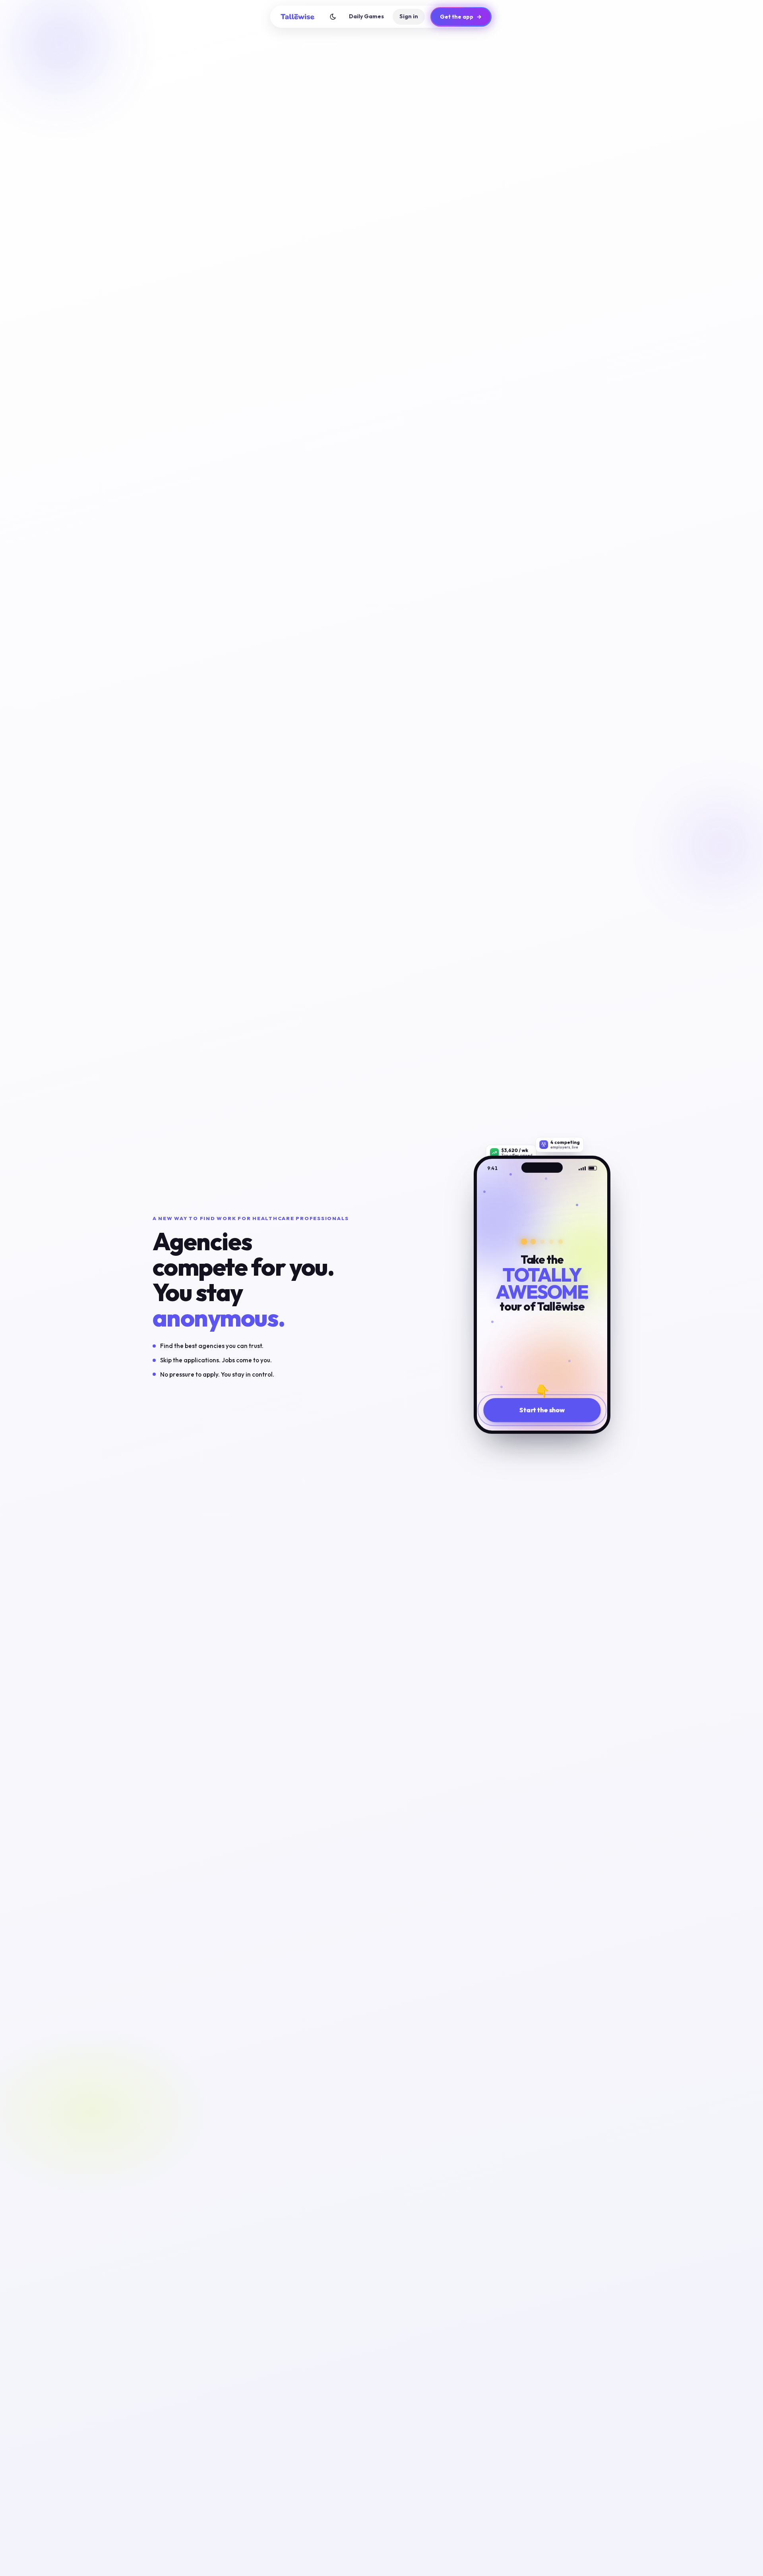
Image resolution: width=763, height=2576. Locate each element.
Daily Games (366, 16)
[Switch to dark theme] (333, 17)
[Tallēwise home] (298, 17)
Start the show (542, 1412)
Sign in (409, 16)
